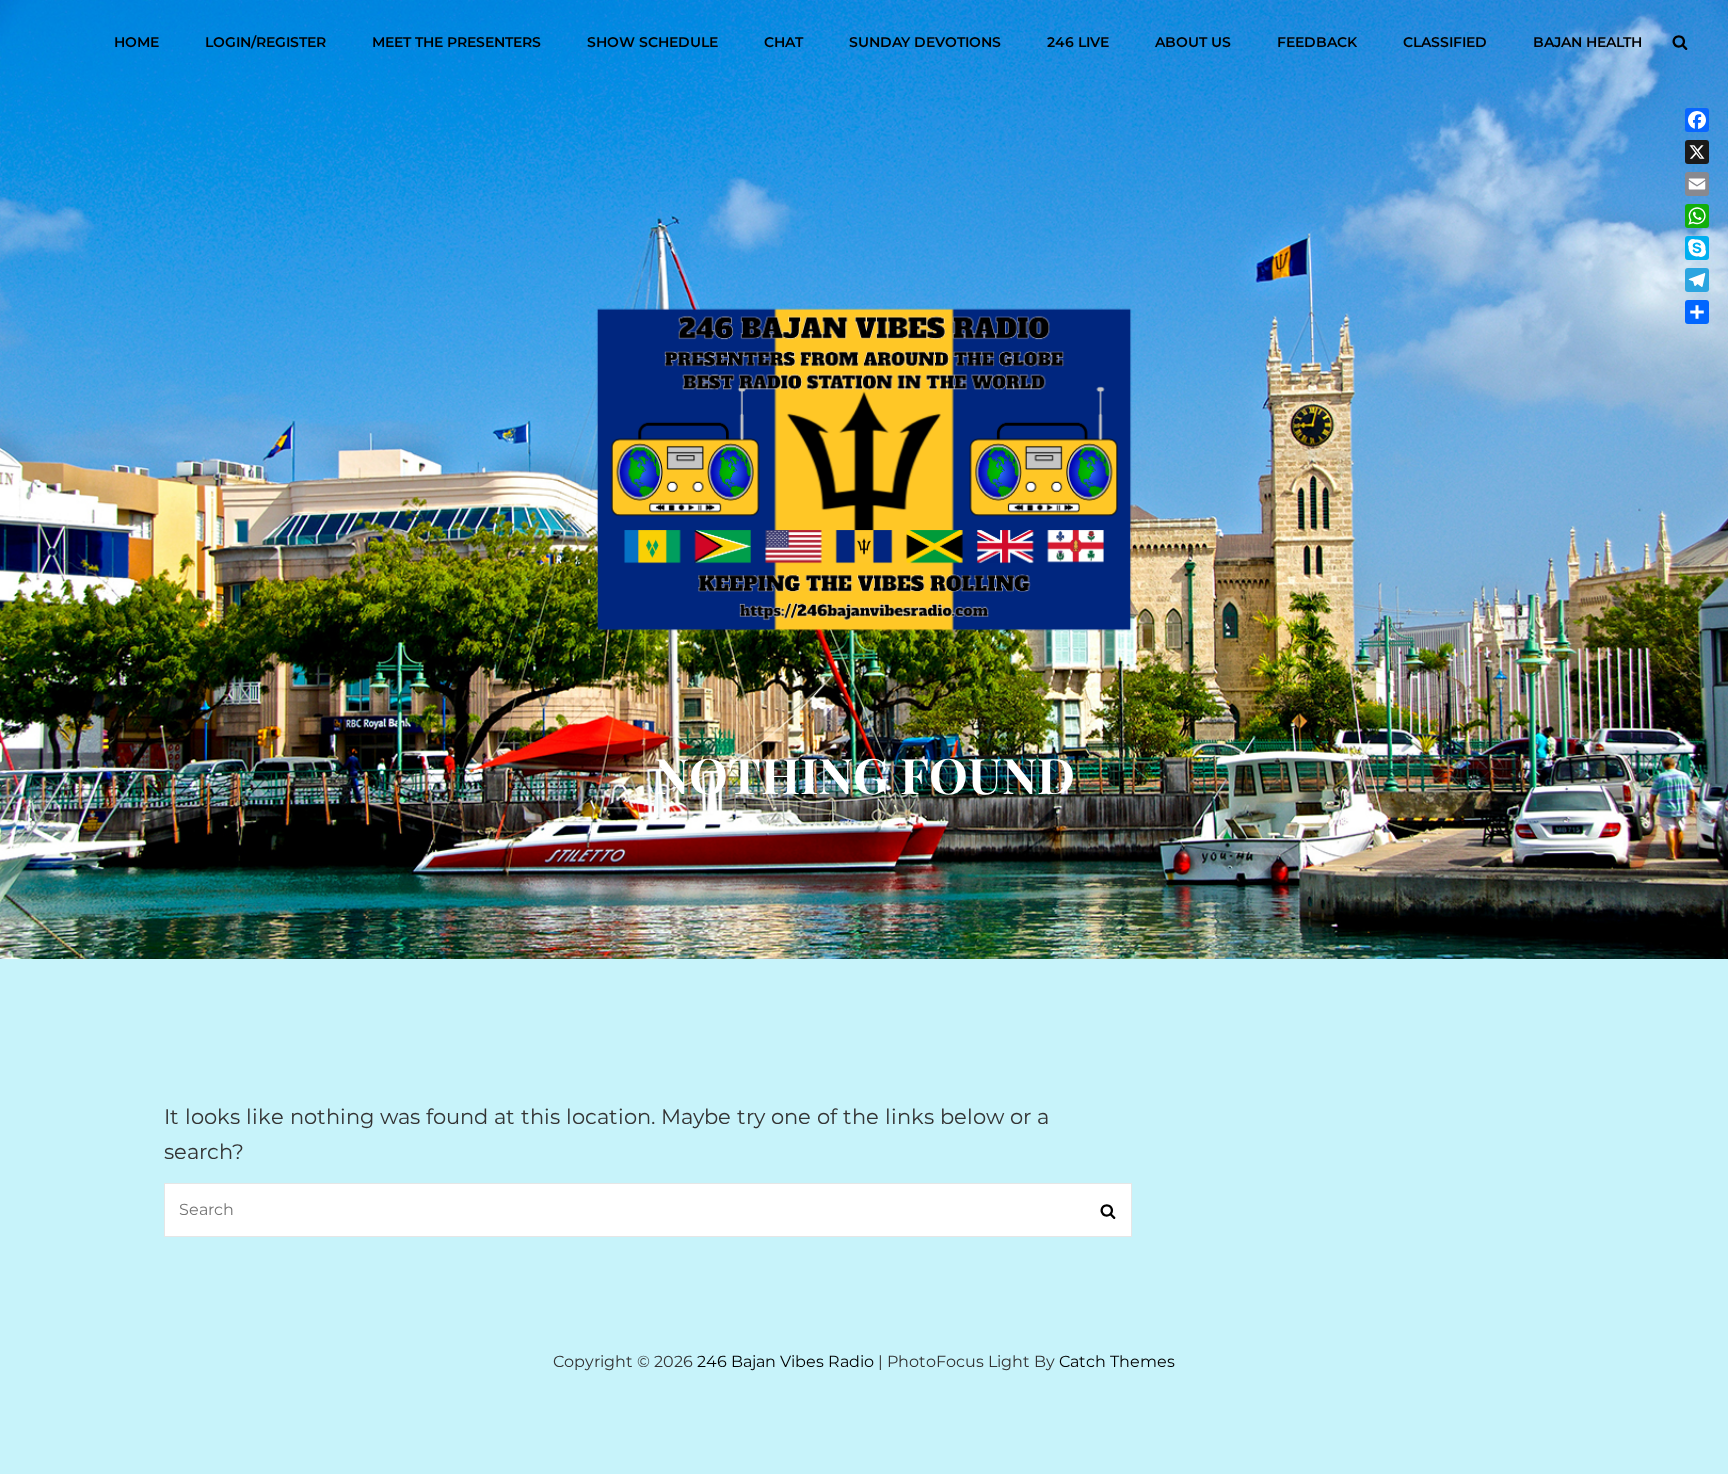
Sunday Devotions (925, 42)
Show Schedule (652, 42)
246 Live (1078, 42)
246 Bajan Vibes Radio (785, 1361)
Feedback (1317, 42)
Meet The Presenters (456, 42)
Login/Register (265, 42)
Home (136, 42)
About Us (1193, 42)
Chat (783, 42)
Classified (1445, 42)
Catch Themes (1117, 1361)
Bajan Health (1587, 42)
